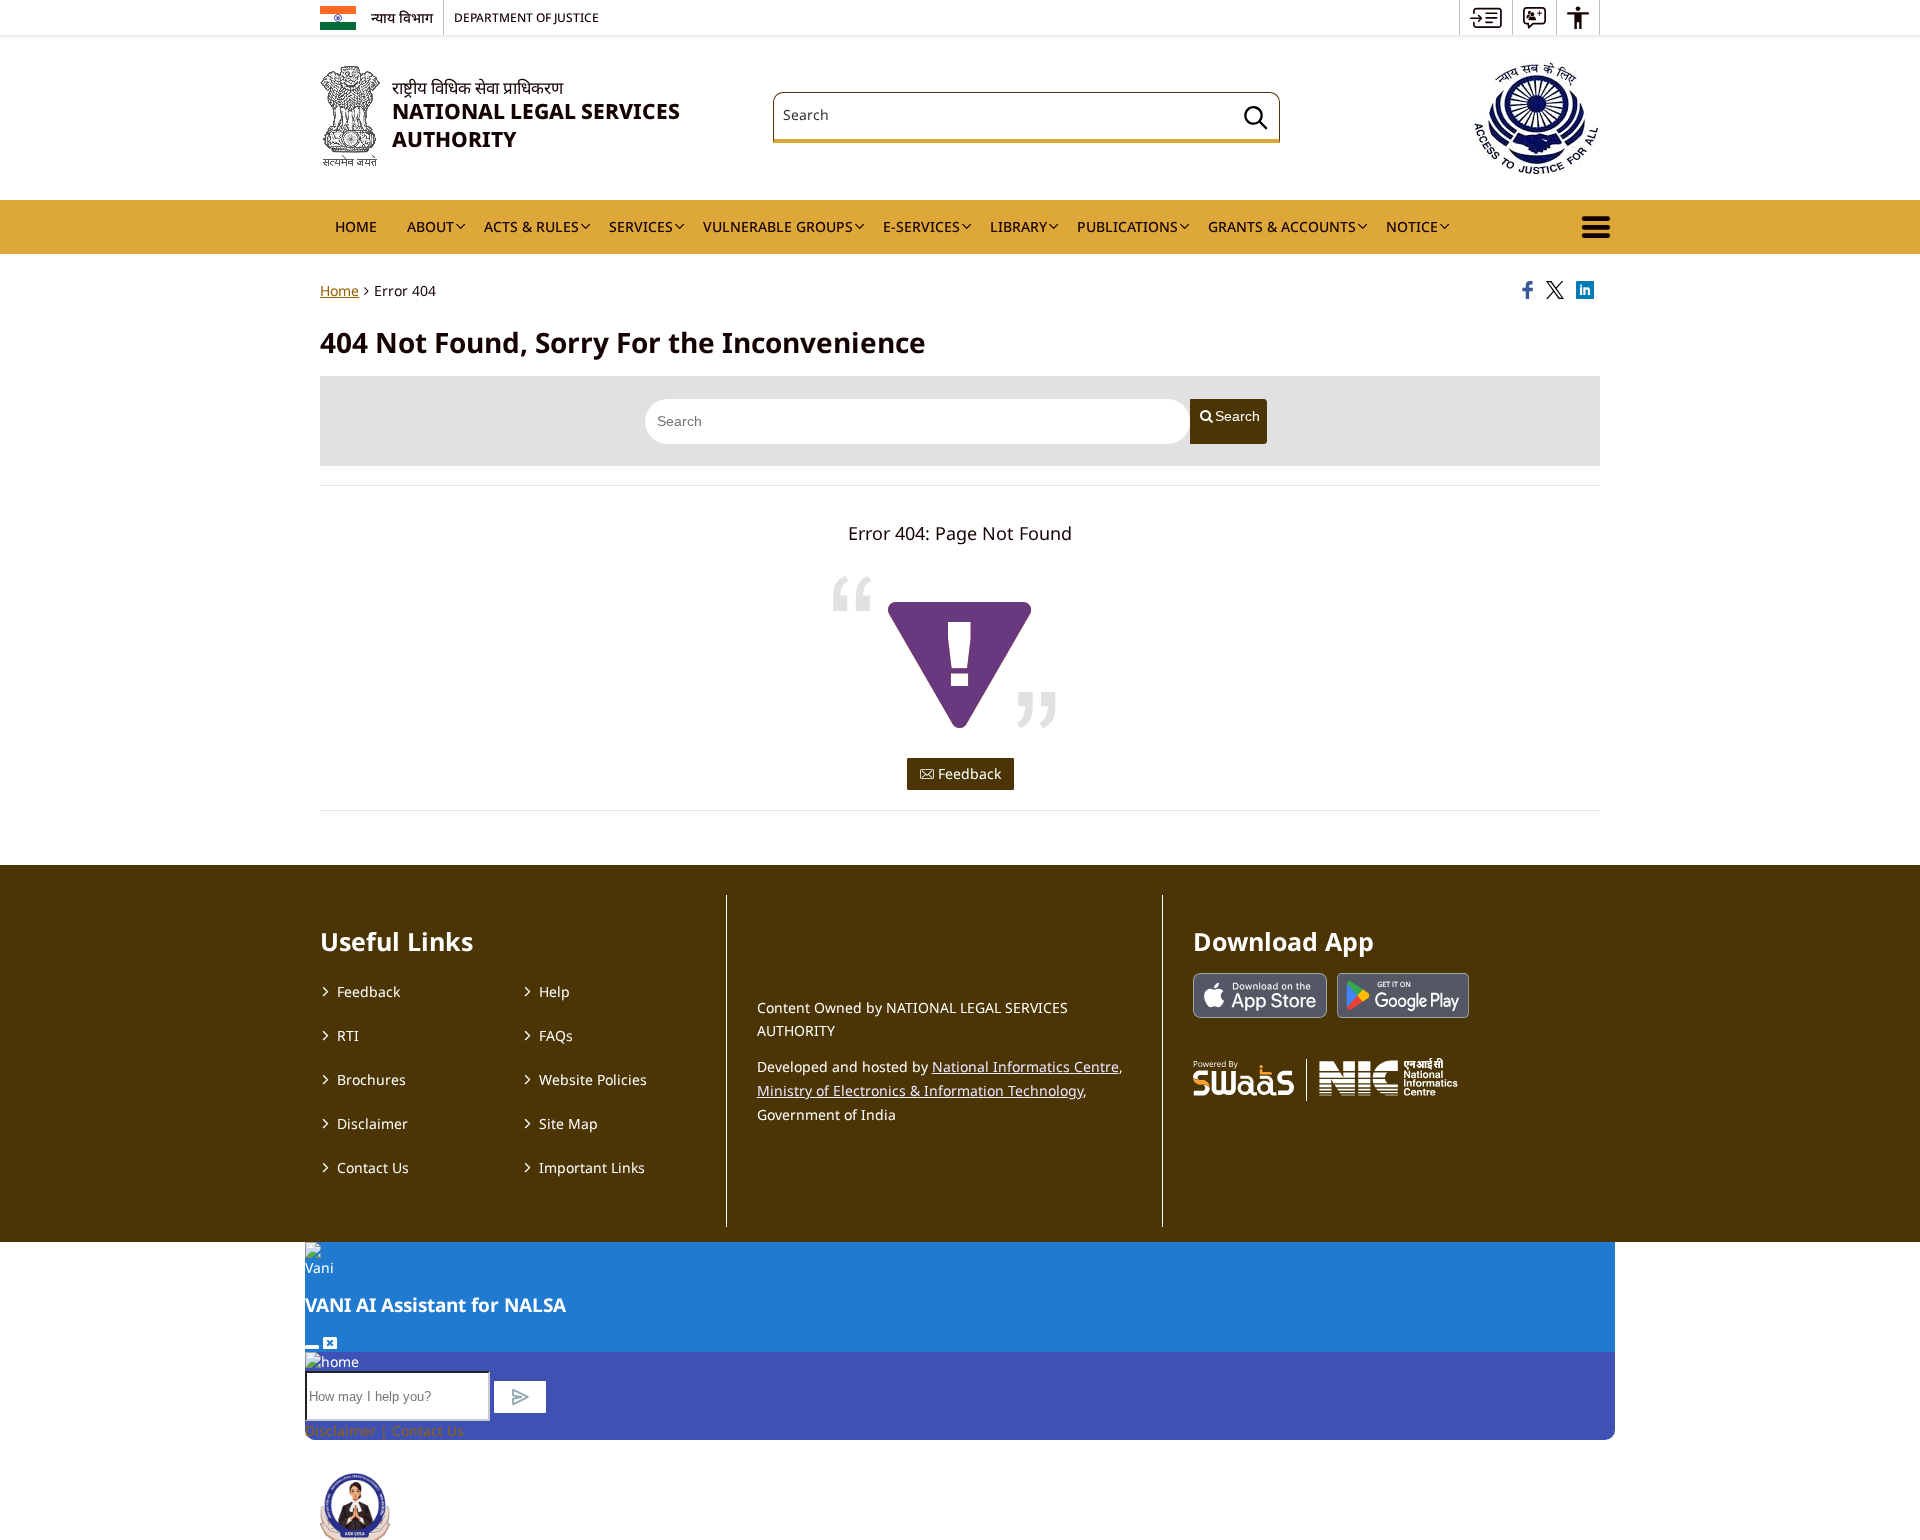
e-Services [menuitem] (921, 226)
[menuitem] (1486, 17)
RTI (348, 1035)
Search (1237, 416)
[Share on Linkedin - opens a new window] (1588, 291)
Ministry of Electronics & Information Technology (920, 1090)
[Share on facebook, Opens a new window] (1531, 291)
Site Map (568, 1123)
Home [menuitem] (356, 226)
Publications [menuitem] (1127, 226)
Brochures (371, 1079)
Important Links (592, 1167)
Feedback (967, 773)
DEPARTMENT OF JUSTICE (526, 17)
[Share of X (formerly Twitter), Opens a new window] (1558, 291)
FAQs (556, 1035)
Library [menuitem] (1018, 226)
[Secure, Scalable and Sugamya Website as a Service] (1243, 1077)
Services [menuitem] (641, 226)
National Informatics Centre (1025, 1066)
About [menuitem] (430, 226)
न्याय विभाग (402, 17)
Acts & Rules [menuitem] (531, 226)
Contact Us (373, 1167)
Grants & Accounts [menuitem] (1282, 226)
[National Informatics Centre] (1388, 1077)
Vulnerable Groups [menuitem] (778, 226)
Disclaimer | (348, 1430)
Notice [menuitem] (1412, 226)
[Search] (1256, 120)
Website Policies (593, 1079)
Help (554, 991)
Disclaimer (372, 1123)
